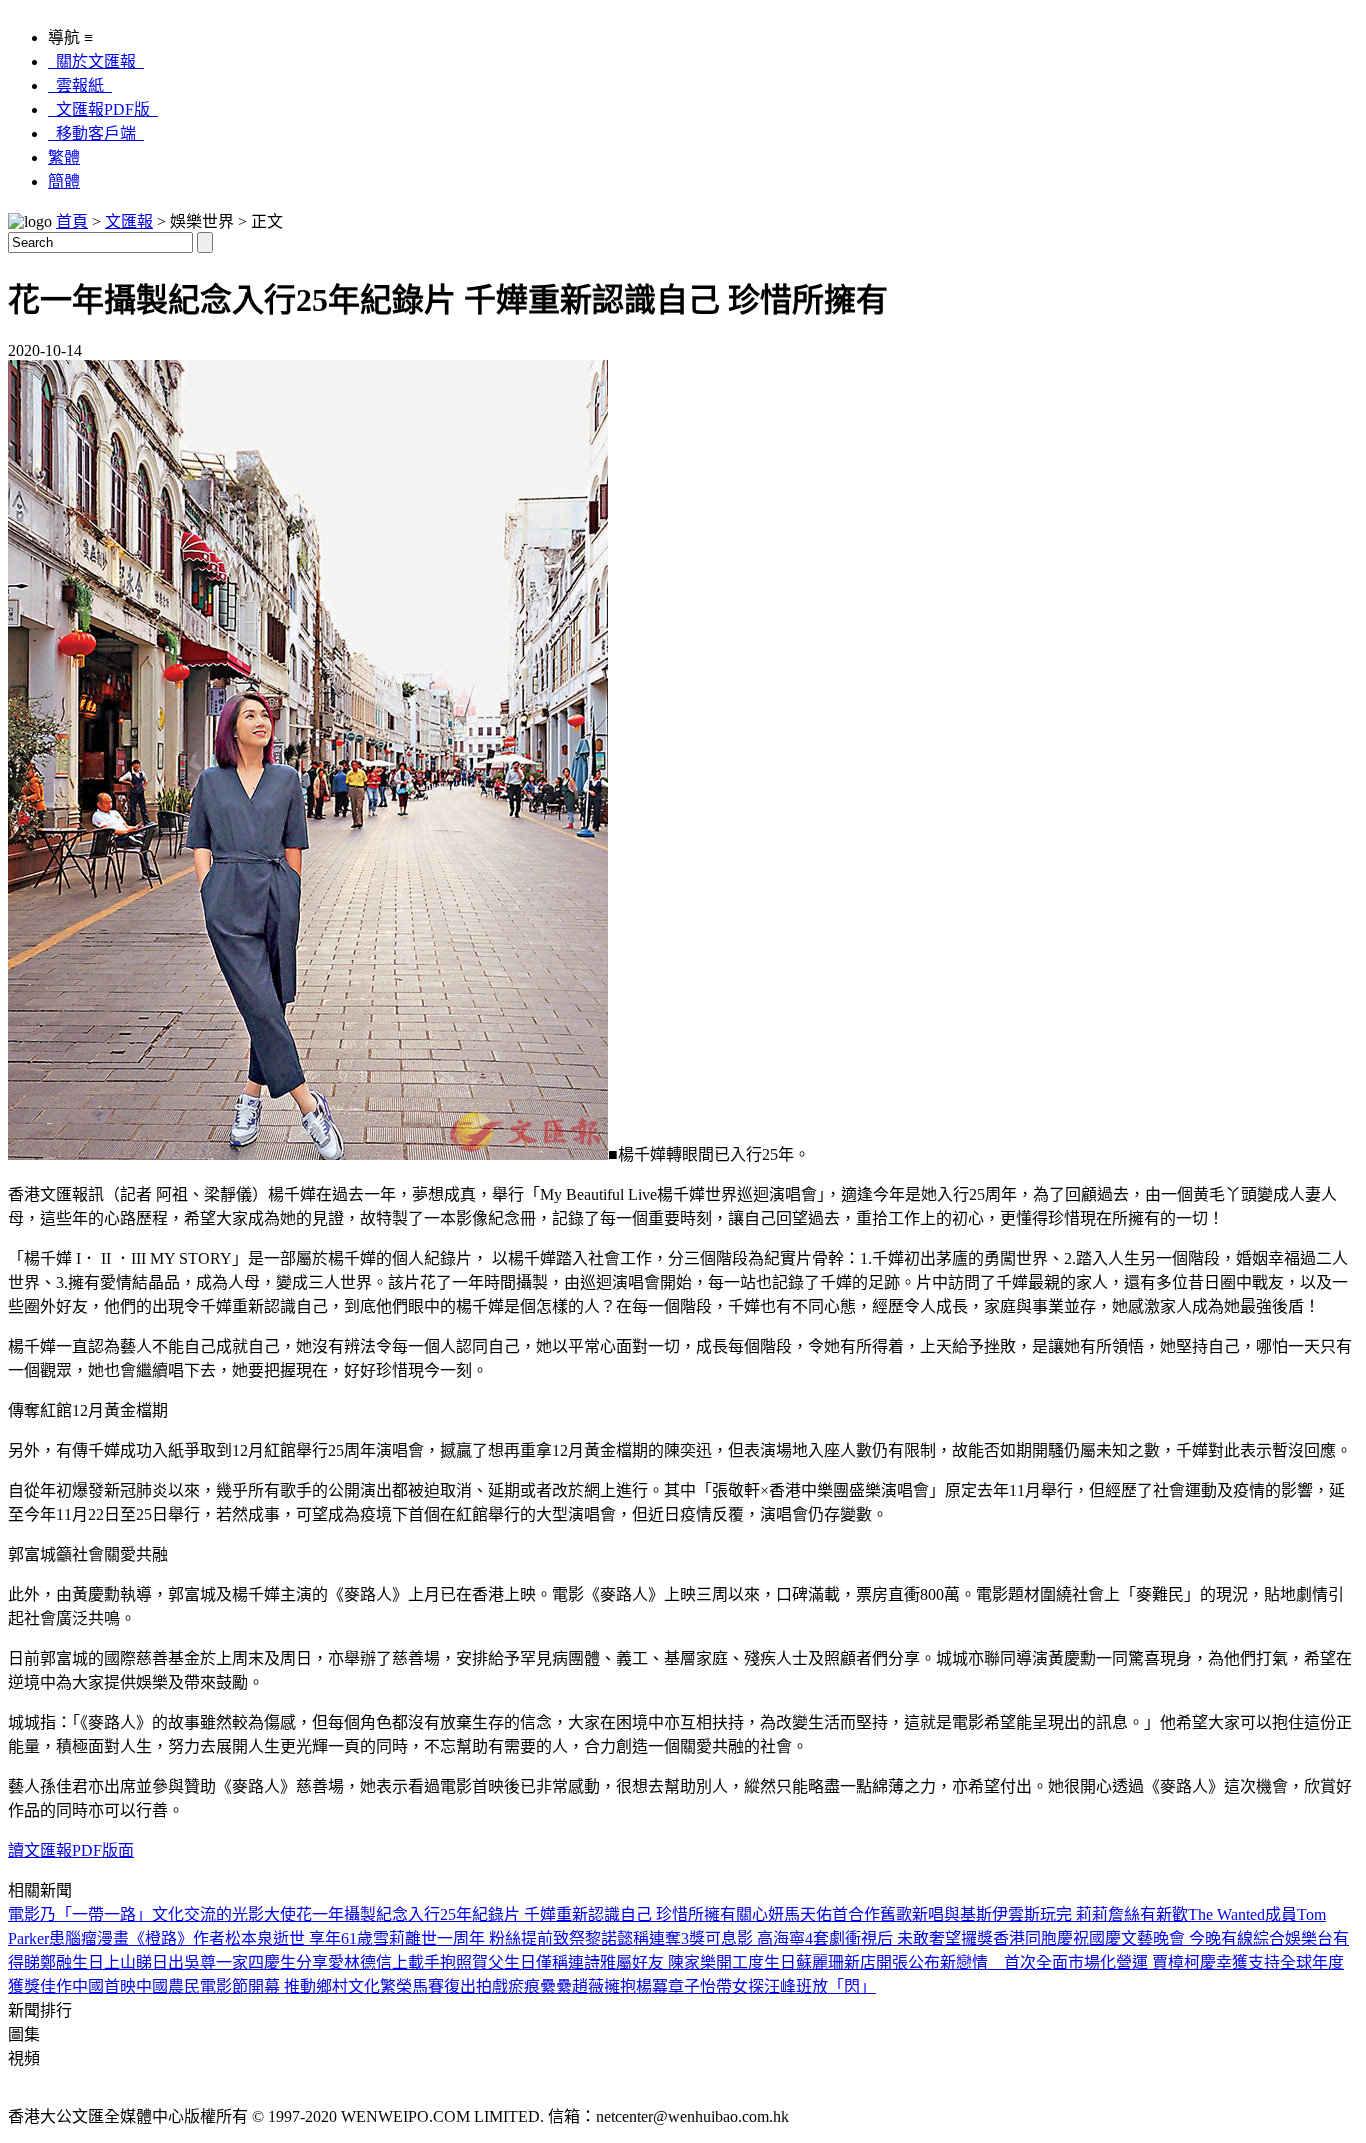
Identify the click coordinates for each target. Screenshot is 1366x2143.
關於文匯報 (96, 61)
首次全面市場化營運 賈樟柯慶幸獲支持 (1142, 1962)
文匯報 (129, 221)
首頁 (72, 221)
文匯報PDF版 (103, 109)
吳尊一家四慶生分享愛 (264, 1962)
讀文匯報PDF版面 (71, 1850)
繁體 (64, 157)
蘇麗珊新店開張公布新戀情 (900, 1962)
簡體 (64, 181)
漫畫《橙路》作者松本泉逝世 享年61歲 (235, 1938)
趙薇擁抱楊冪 (620, 1986)
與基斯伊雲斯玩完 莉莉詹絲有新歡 (1066, 1914)
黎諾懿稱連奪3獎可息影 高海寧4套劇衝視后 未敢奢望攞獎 (789, 1938)
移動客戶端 (96, 133)
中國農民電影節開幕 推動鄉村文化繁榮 (274, 1986)
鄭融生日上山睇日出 (112, 1962)
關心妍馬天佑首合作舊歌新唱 (840, 1914)
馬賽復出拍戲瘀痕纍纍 (492, 1986)
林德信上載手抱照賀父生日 (440, 1962)
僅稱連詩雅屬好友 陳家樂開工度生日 (666, 1962)
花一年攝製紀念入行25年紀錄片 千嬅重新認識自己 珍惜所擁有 (516, 1914)
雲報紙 (80, 85)
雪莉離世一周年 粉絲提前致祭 (479, 1938)
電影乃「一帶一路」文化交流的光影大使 (152, 1914)
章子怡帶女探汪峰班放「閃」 (772, 1986)
